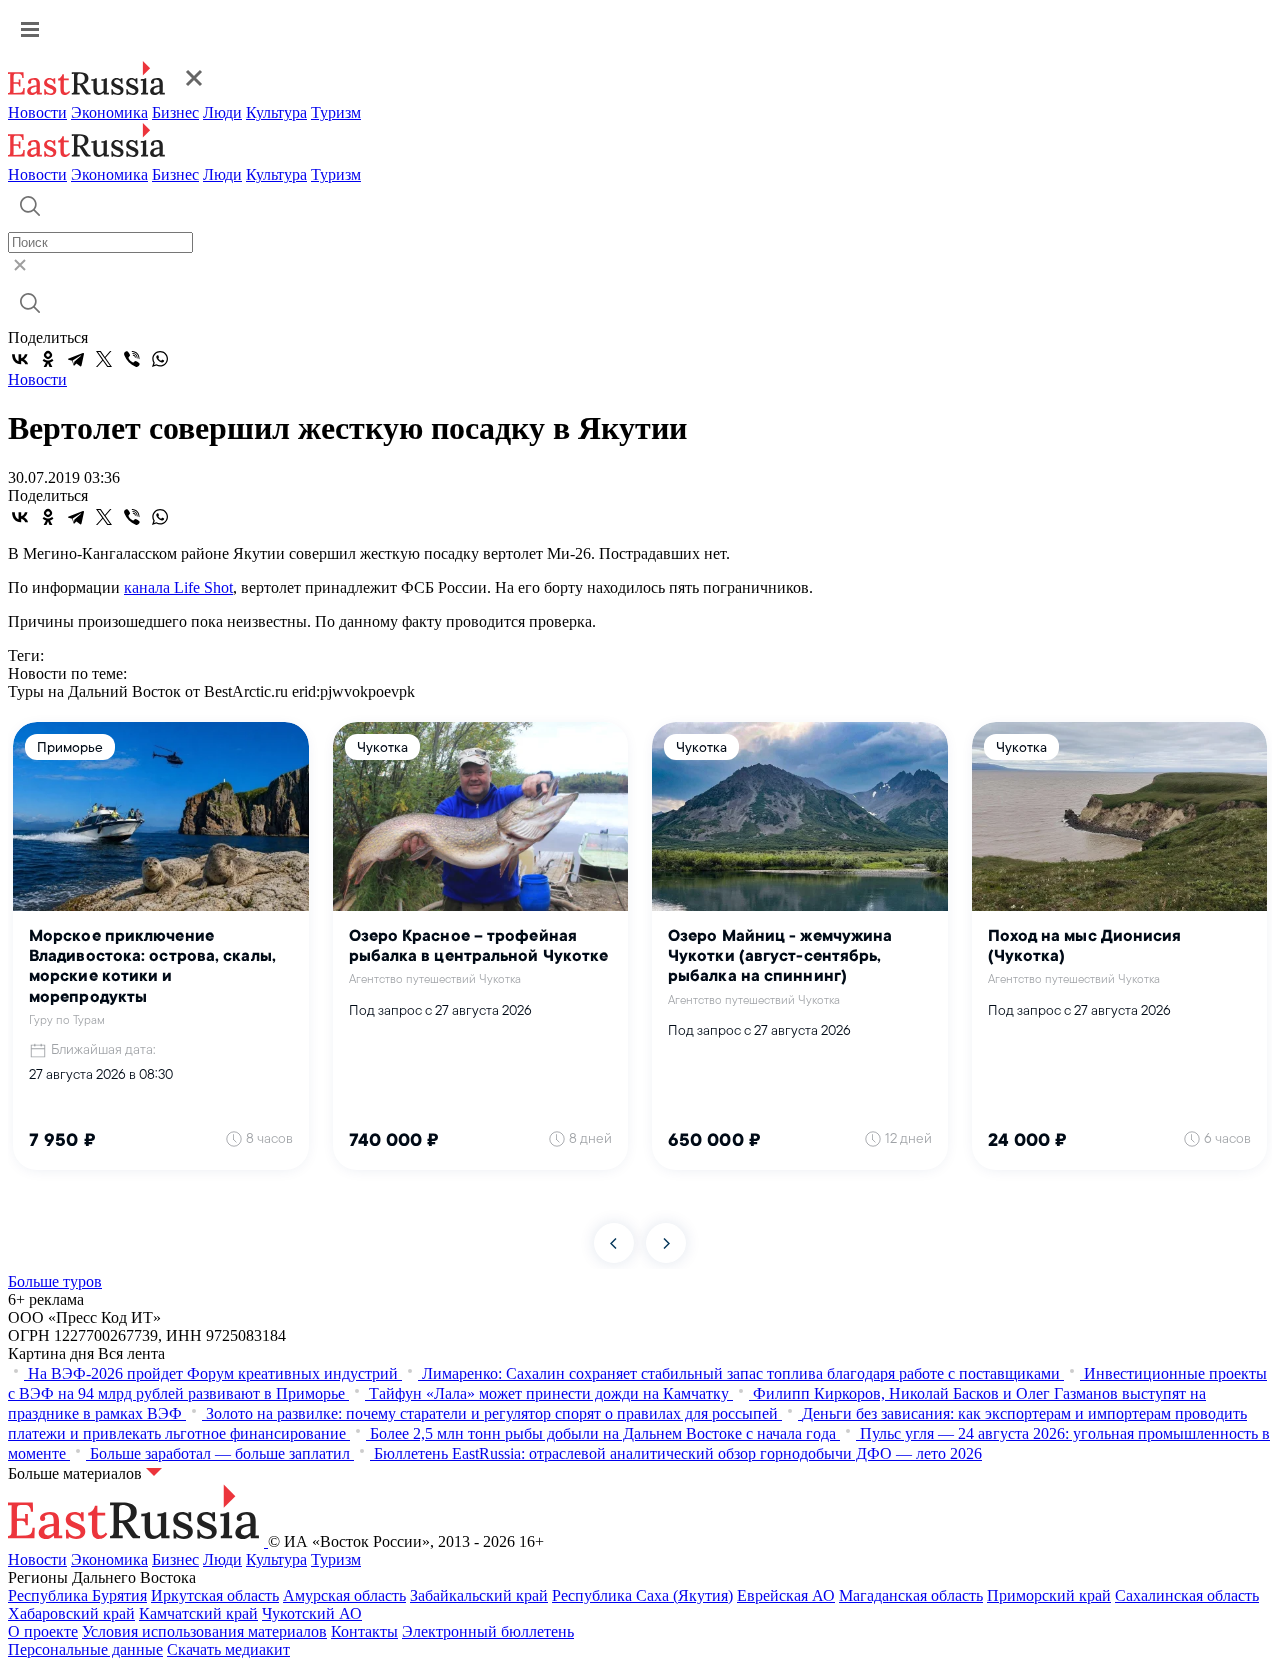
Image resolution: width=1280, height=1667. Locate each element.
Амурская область (344, 1595)
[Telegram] (76, 359)
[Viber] (132, 359)
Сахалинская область (1187, 1595)
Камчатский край (198, 1613)
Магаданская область (911, 1595)
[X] (104, 359)
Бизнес (175, 112)
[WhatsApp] (160, 359)
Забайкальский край (479, 1595)
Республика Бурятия (77, 1595)
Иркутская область (215, 1595)
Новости (37, 112)
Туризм (336, 112)
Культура (276, 112)
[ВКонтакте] (20, 359)
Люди (222, 112)
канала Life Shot (178, 587)
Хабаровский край (71, 1613)
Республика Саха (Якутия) (642, 1595)
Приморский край (1049, 1595)
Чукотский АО (312, 1613)
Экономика (109, 112)
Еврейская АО (786, 1595)
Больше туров (55, 1281)
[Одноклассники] (48, 359)
